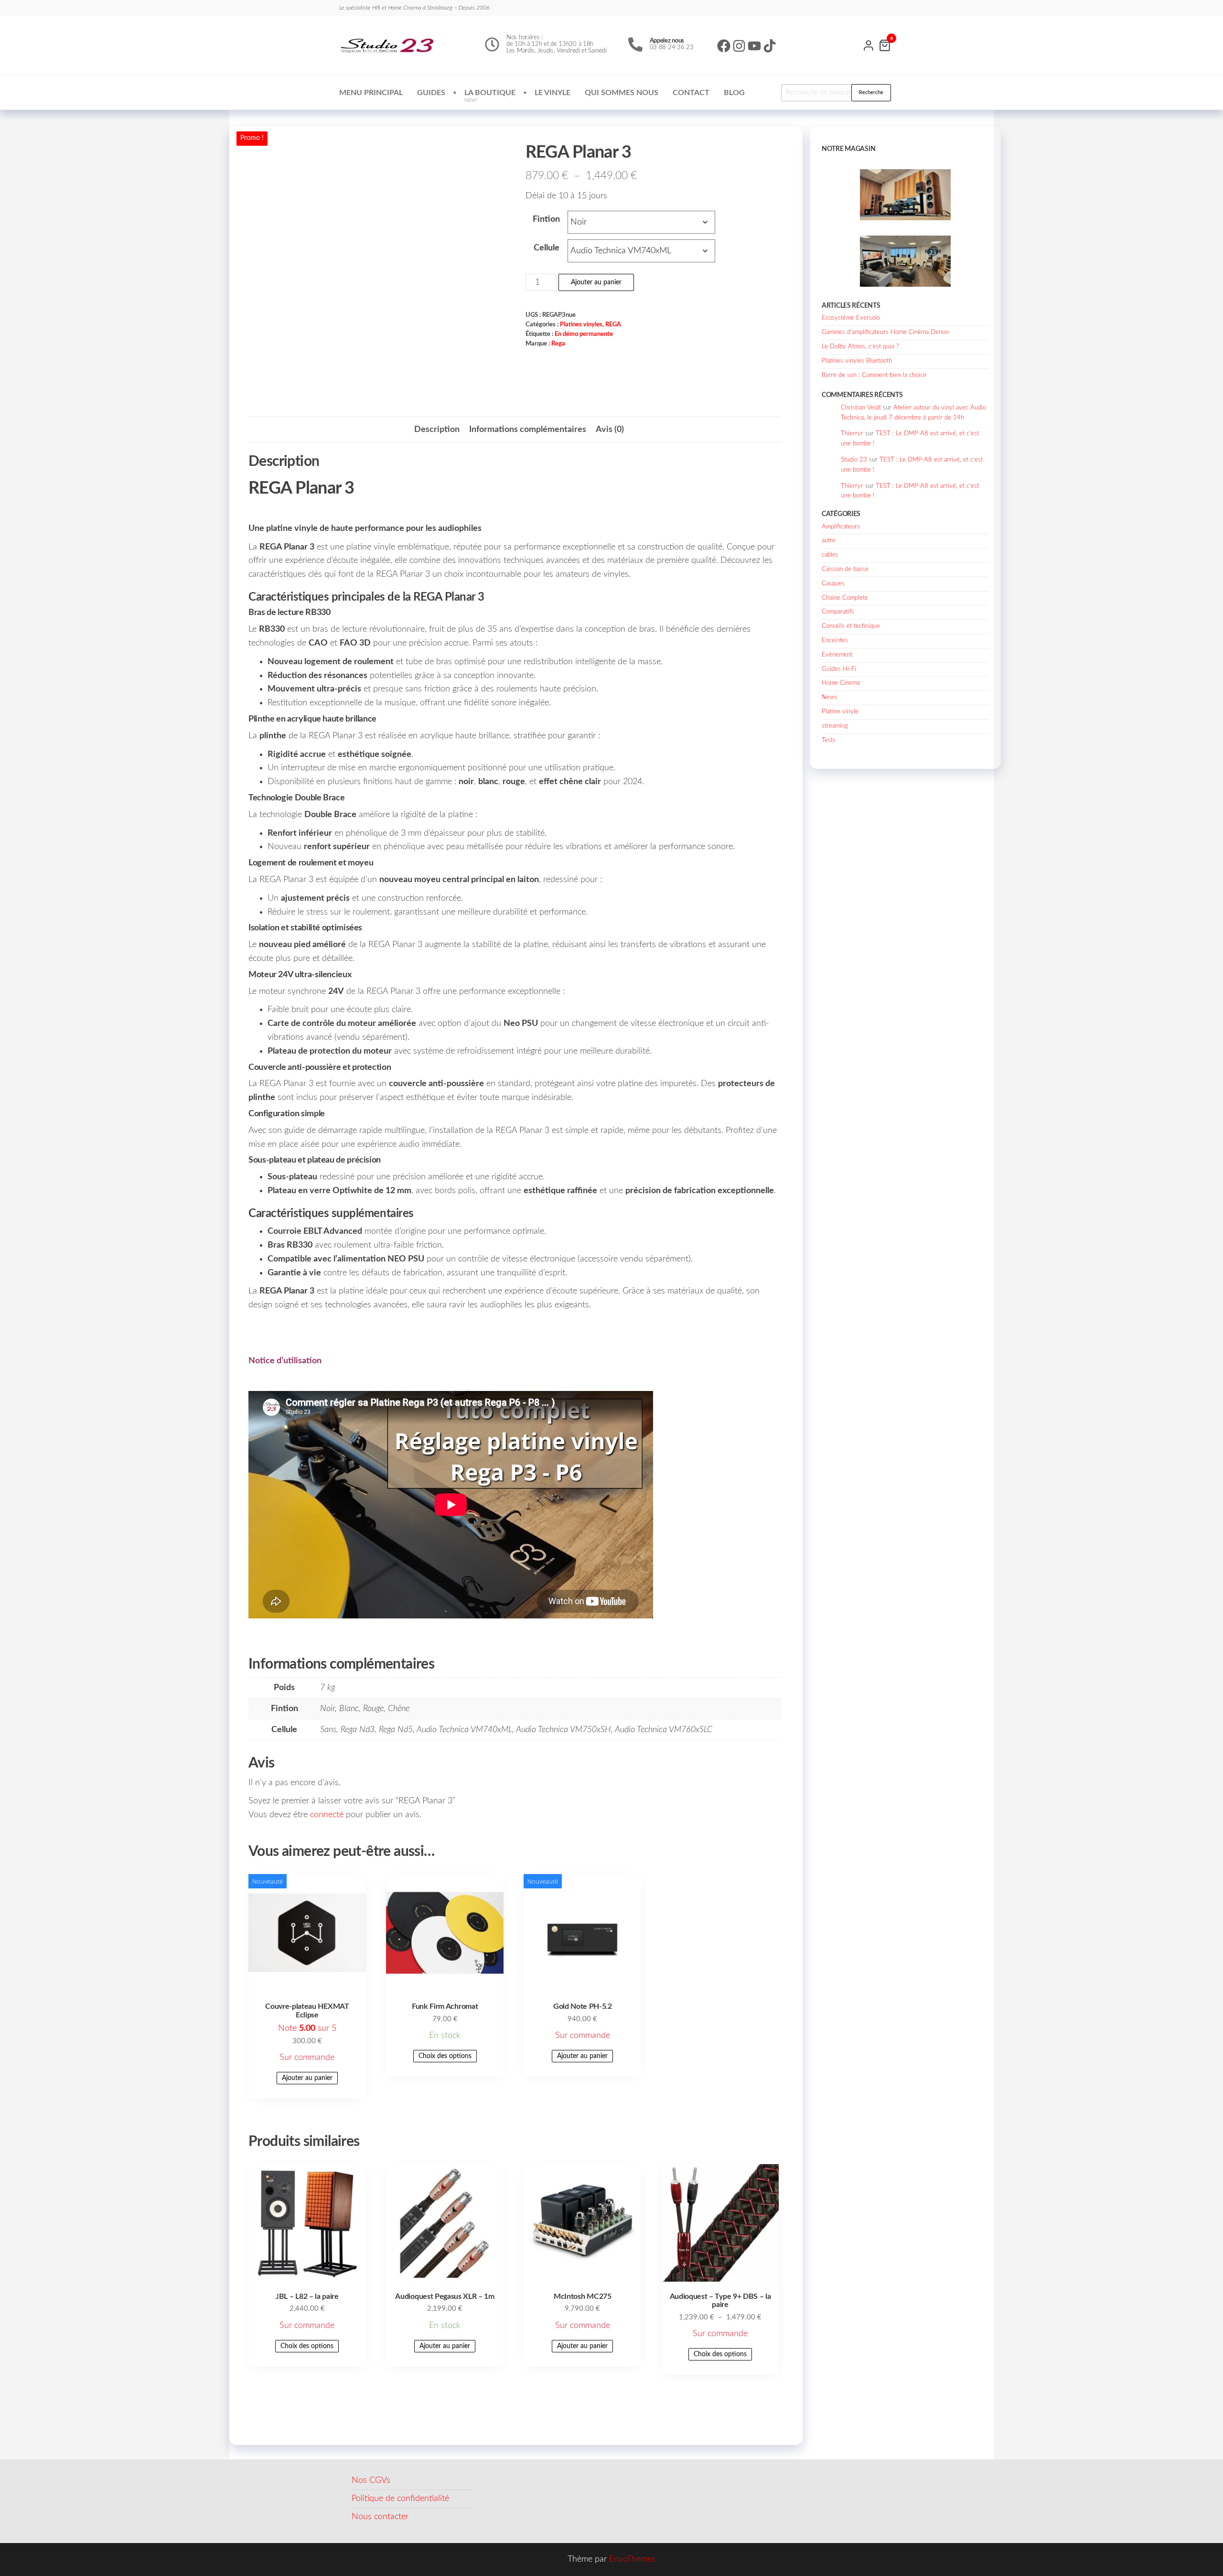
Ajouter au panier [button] (307, 2078)
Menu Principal (371, 93)
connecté (327, 1815)
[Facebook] (724, 46)
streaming (835, 726)
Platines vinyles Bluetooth (857, 361)
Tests (829, 740)
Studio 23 (854, 460)
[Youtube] (754, 46)
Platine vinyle (840, 712)
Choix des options (445, 2056)
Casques (833, 584)
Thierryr (852, 434)
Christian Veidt (861, 408)
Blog (734, 93)
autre (829, 541)
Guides (431, 93)
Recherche (871, 92)
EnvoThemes (632, 2559)
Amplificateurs (841, 527)
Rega (558, 344)
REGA (613, 324)
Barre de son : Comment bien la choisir (874, 375)
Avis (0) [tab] (610, 430)
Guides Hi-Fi (839, 669)
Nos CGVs (371, 2480)
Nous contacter (380, 2517)
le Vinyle (552, 93)
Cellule (547, 248)
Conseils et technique (851, 626)
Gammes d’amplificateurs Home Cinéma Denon (885, 332)
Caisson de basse (845, 569)
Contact (691, 93)
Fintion (546, 219)
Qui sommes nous (622, 93)
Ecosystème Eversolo (851, 318)
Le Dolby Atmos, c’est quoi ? (860, 347)
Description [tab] (437, 430)
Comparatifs (838, 612)
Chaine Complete (845, 598)
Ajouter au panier (596, 282)
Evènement (837, 655)
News (830, 697)
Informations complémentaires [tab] (528, 430)
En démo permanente (584, 334)
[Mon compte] (869, 44)
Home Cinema (841, 683)
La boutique (490, 96)
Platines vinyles (581, 324)
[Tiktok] (770, 46)
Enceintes (835, 641)
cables (830, 555)
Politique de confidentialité (400, 2499)
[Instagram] (739, 46)
